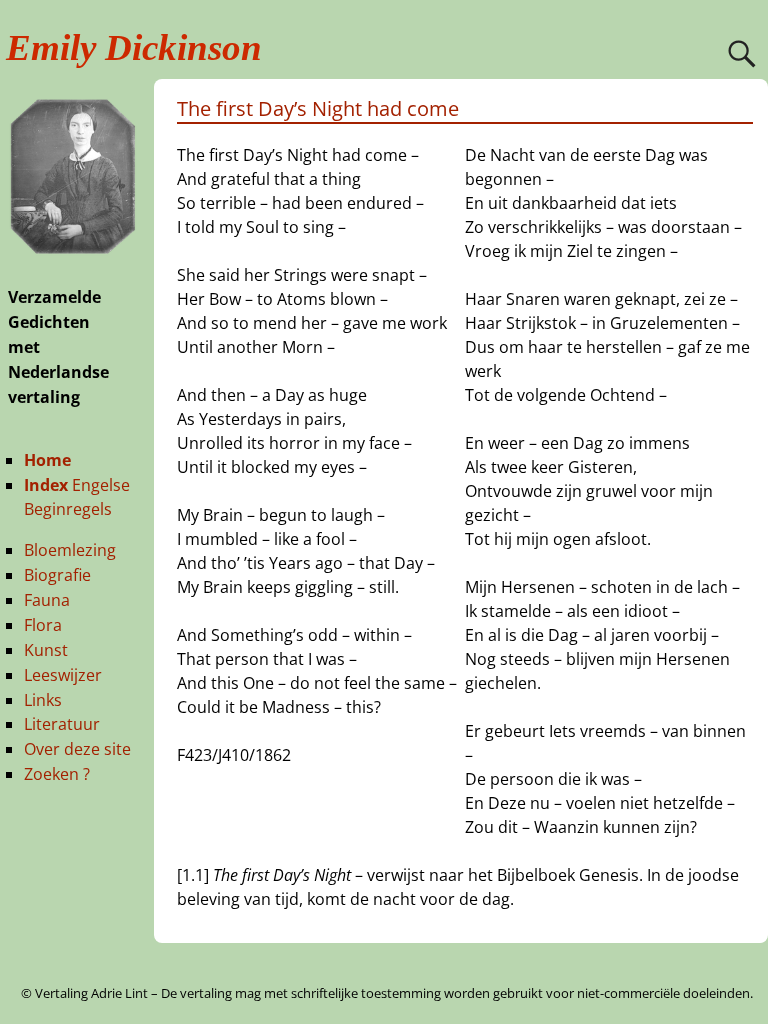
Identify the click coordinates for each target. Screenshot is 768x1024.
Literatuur (62, 724)
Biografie (57, 575)
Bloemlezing (70, 550)
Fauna (47, 600)
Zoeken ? (57, 774)
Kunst (46, 650)
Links (43, 700)
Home (47, 460)
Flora (43, 625)
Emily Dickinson (134, 47)
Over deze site (77, 749)
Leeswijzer (63, 675)
